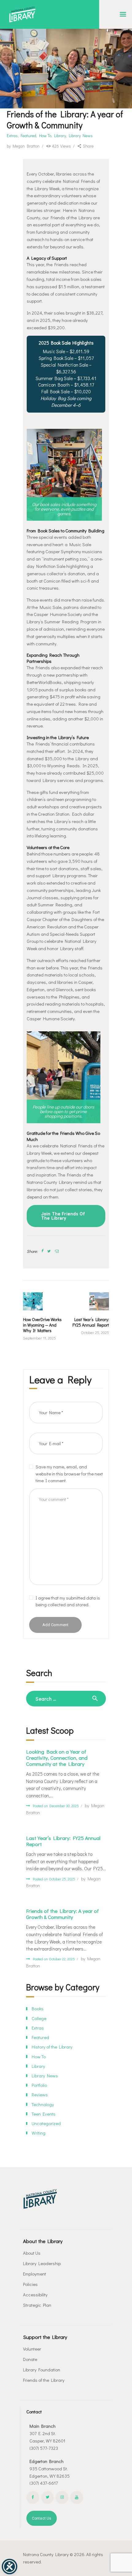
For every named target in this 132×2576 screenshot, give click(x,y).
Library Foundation (42, 2370)
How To (45, 136)
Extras (12, 136)
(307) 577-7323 (44, 2448)
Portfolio (39, 2085)
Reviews (40, 2094)
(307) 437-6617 (44, 2483)
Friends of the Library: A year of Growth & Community (62, 1914)
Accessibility (35, 2295)
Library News (81, 136)
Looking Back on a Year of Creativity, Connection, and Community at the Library (57, 1758)
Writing (39, 2133)
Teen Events (44, 2114)
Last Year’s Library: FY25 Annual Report (63, 1841)
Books (38, 2008)
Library (60, 136)
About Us (32, 2253)
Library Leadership (42, 2263)
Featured (28, 136)
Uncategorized (46, 2123)
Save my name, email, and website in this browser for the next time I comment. (69, 1473)
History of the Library (52, 2047)
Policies (30, 2284)
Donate (30, 2359)
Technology (43, 2104)
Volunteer (32, 2349)
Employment (35, 2274)
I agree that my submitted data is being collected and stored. (68, 1601)
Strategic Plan (37, 2305)
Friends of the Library (44, 2380)
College (39, 2018)
